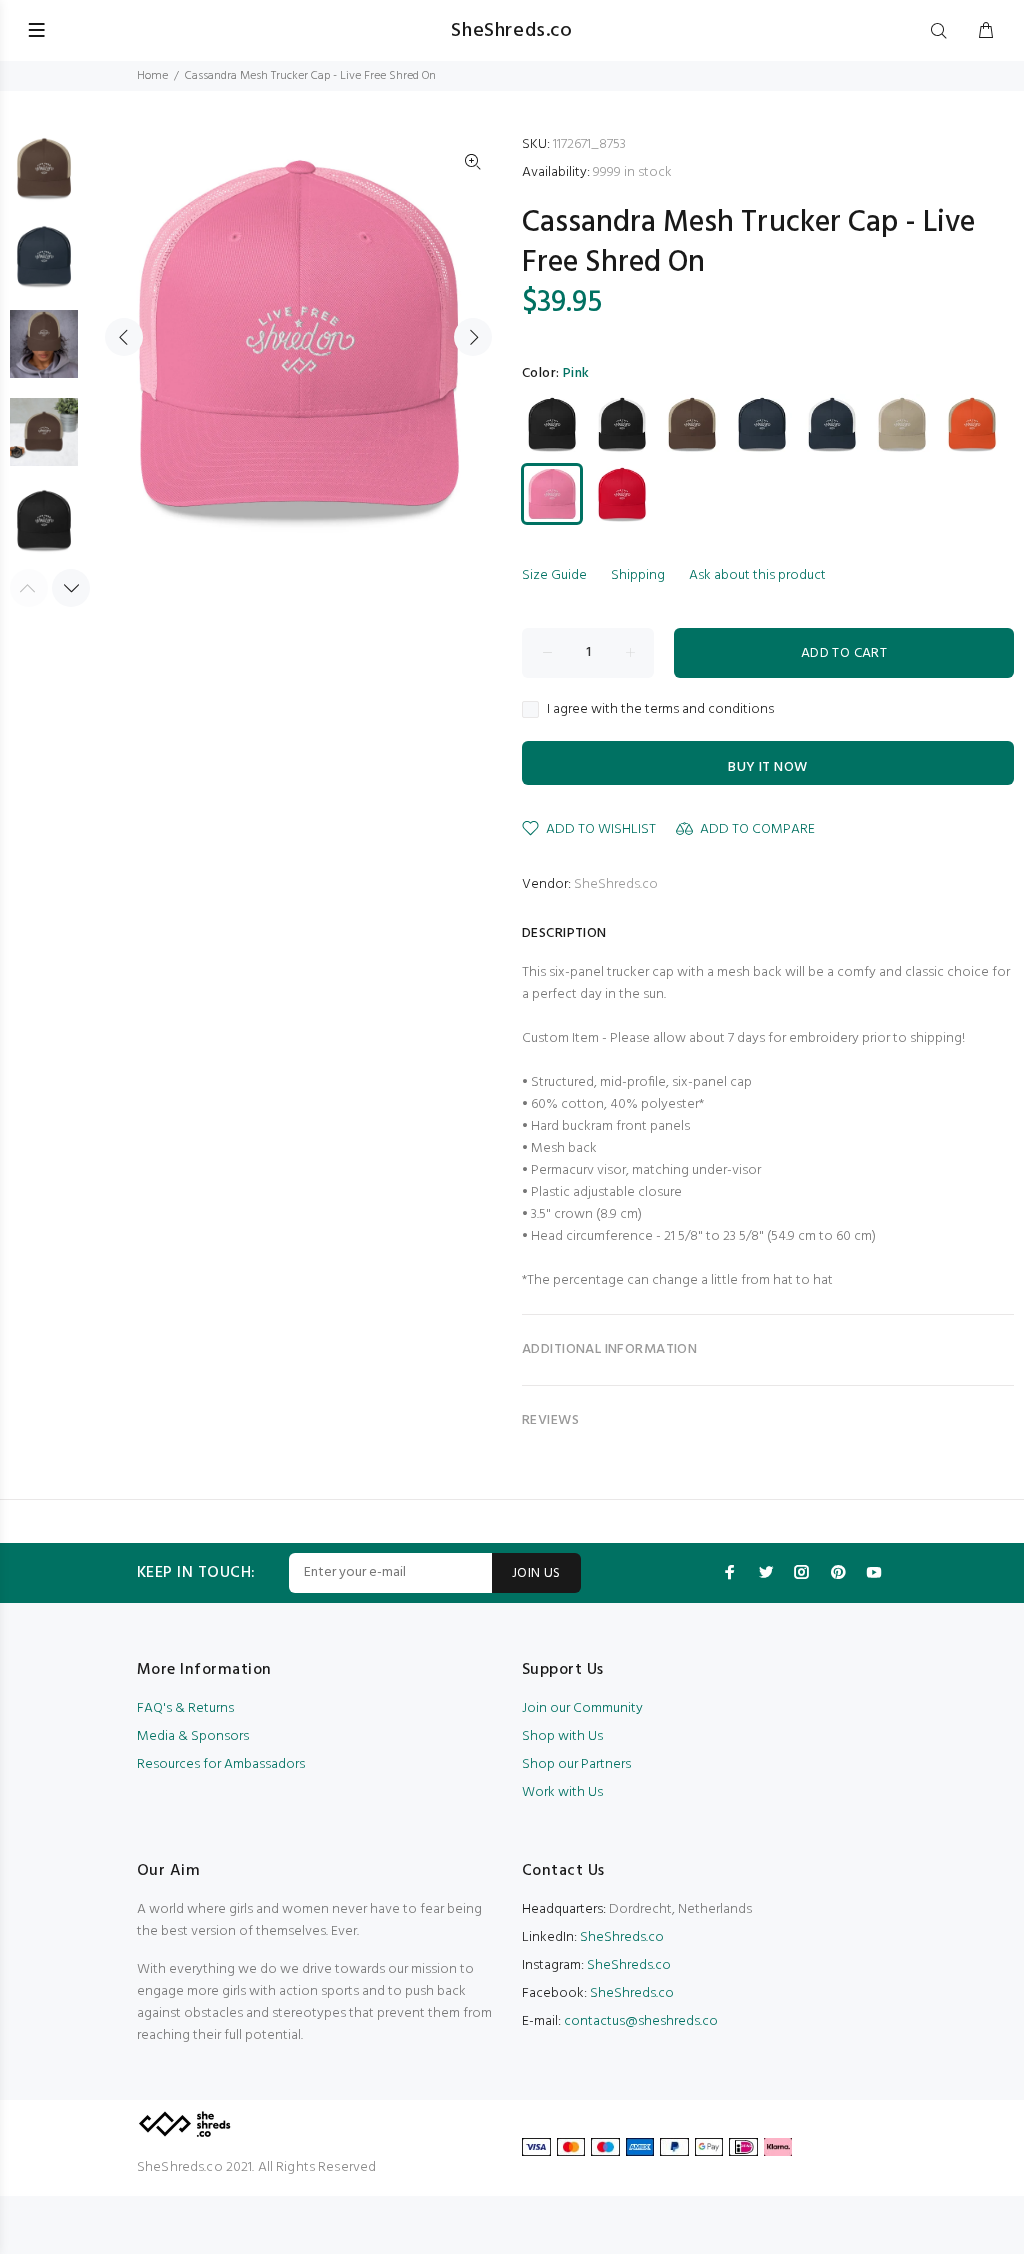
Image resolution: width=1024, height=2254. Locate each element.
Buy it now (767, 767)
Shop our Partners (576, 1764)
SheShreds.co (616, 884)
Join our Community (582, 1708)
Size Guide (554, 575)
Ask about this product (757, 575)
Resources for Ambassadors (221, 1764)
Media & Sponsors (193, 1736)
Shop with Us (562, 1736)
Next (473, 337)
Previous (124, 337)
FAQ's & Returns (185, 1708)
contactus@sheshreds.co (641, 2021)
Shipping (638, 575)
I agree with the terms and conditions (660, 710)
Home (152, 76)
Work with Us (562, 1792)
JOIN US (536, 1573)
